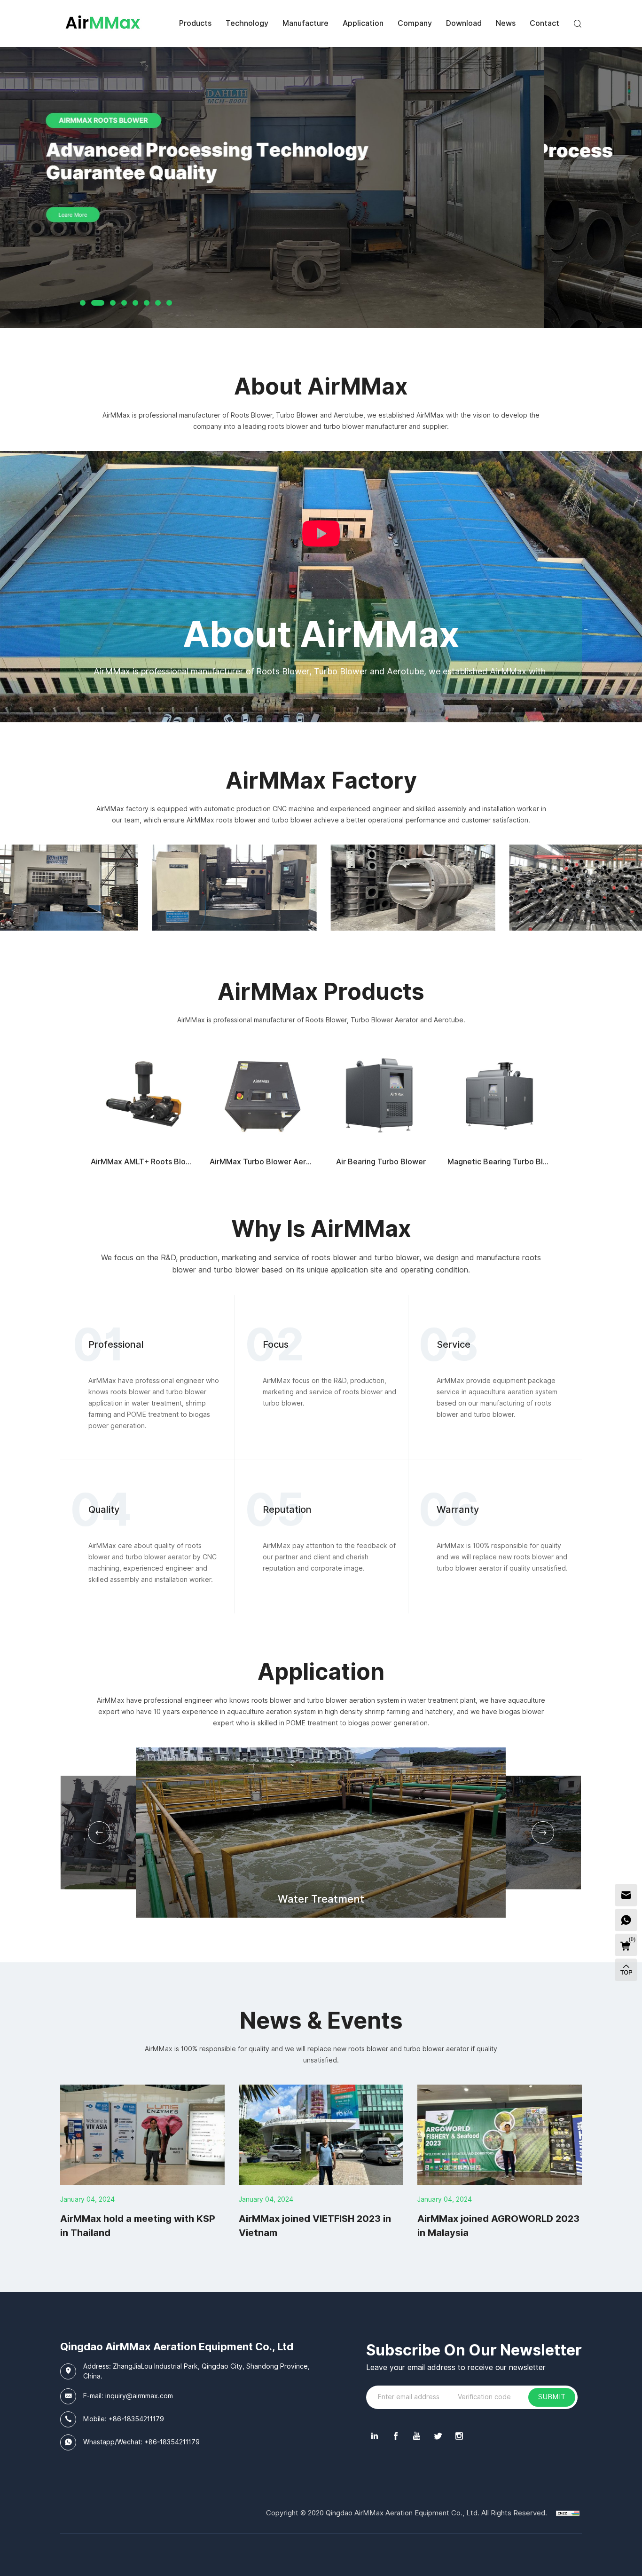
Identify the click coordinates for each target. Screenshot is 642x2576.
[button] (99, 1833)
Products (195, 23)
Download (464, 23)
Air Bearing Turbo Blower (381, 1162)
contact (544, 23)
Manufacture (305, 23)
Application (363, 23)
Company (415, 23)
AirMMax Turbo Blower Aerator (265, 1162)
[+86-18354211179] (626, 1920)
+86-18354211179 (136, 2419)
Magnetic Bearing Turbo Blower (504, 1162)
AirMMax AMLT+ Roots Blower (145, 1162)
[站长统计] (568, 2513)
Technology (247, 23)
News (506, 23)
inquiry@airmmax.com (139, 2396)
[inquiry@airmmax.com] (626, 1895)
